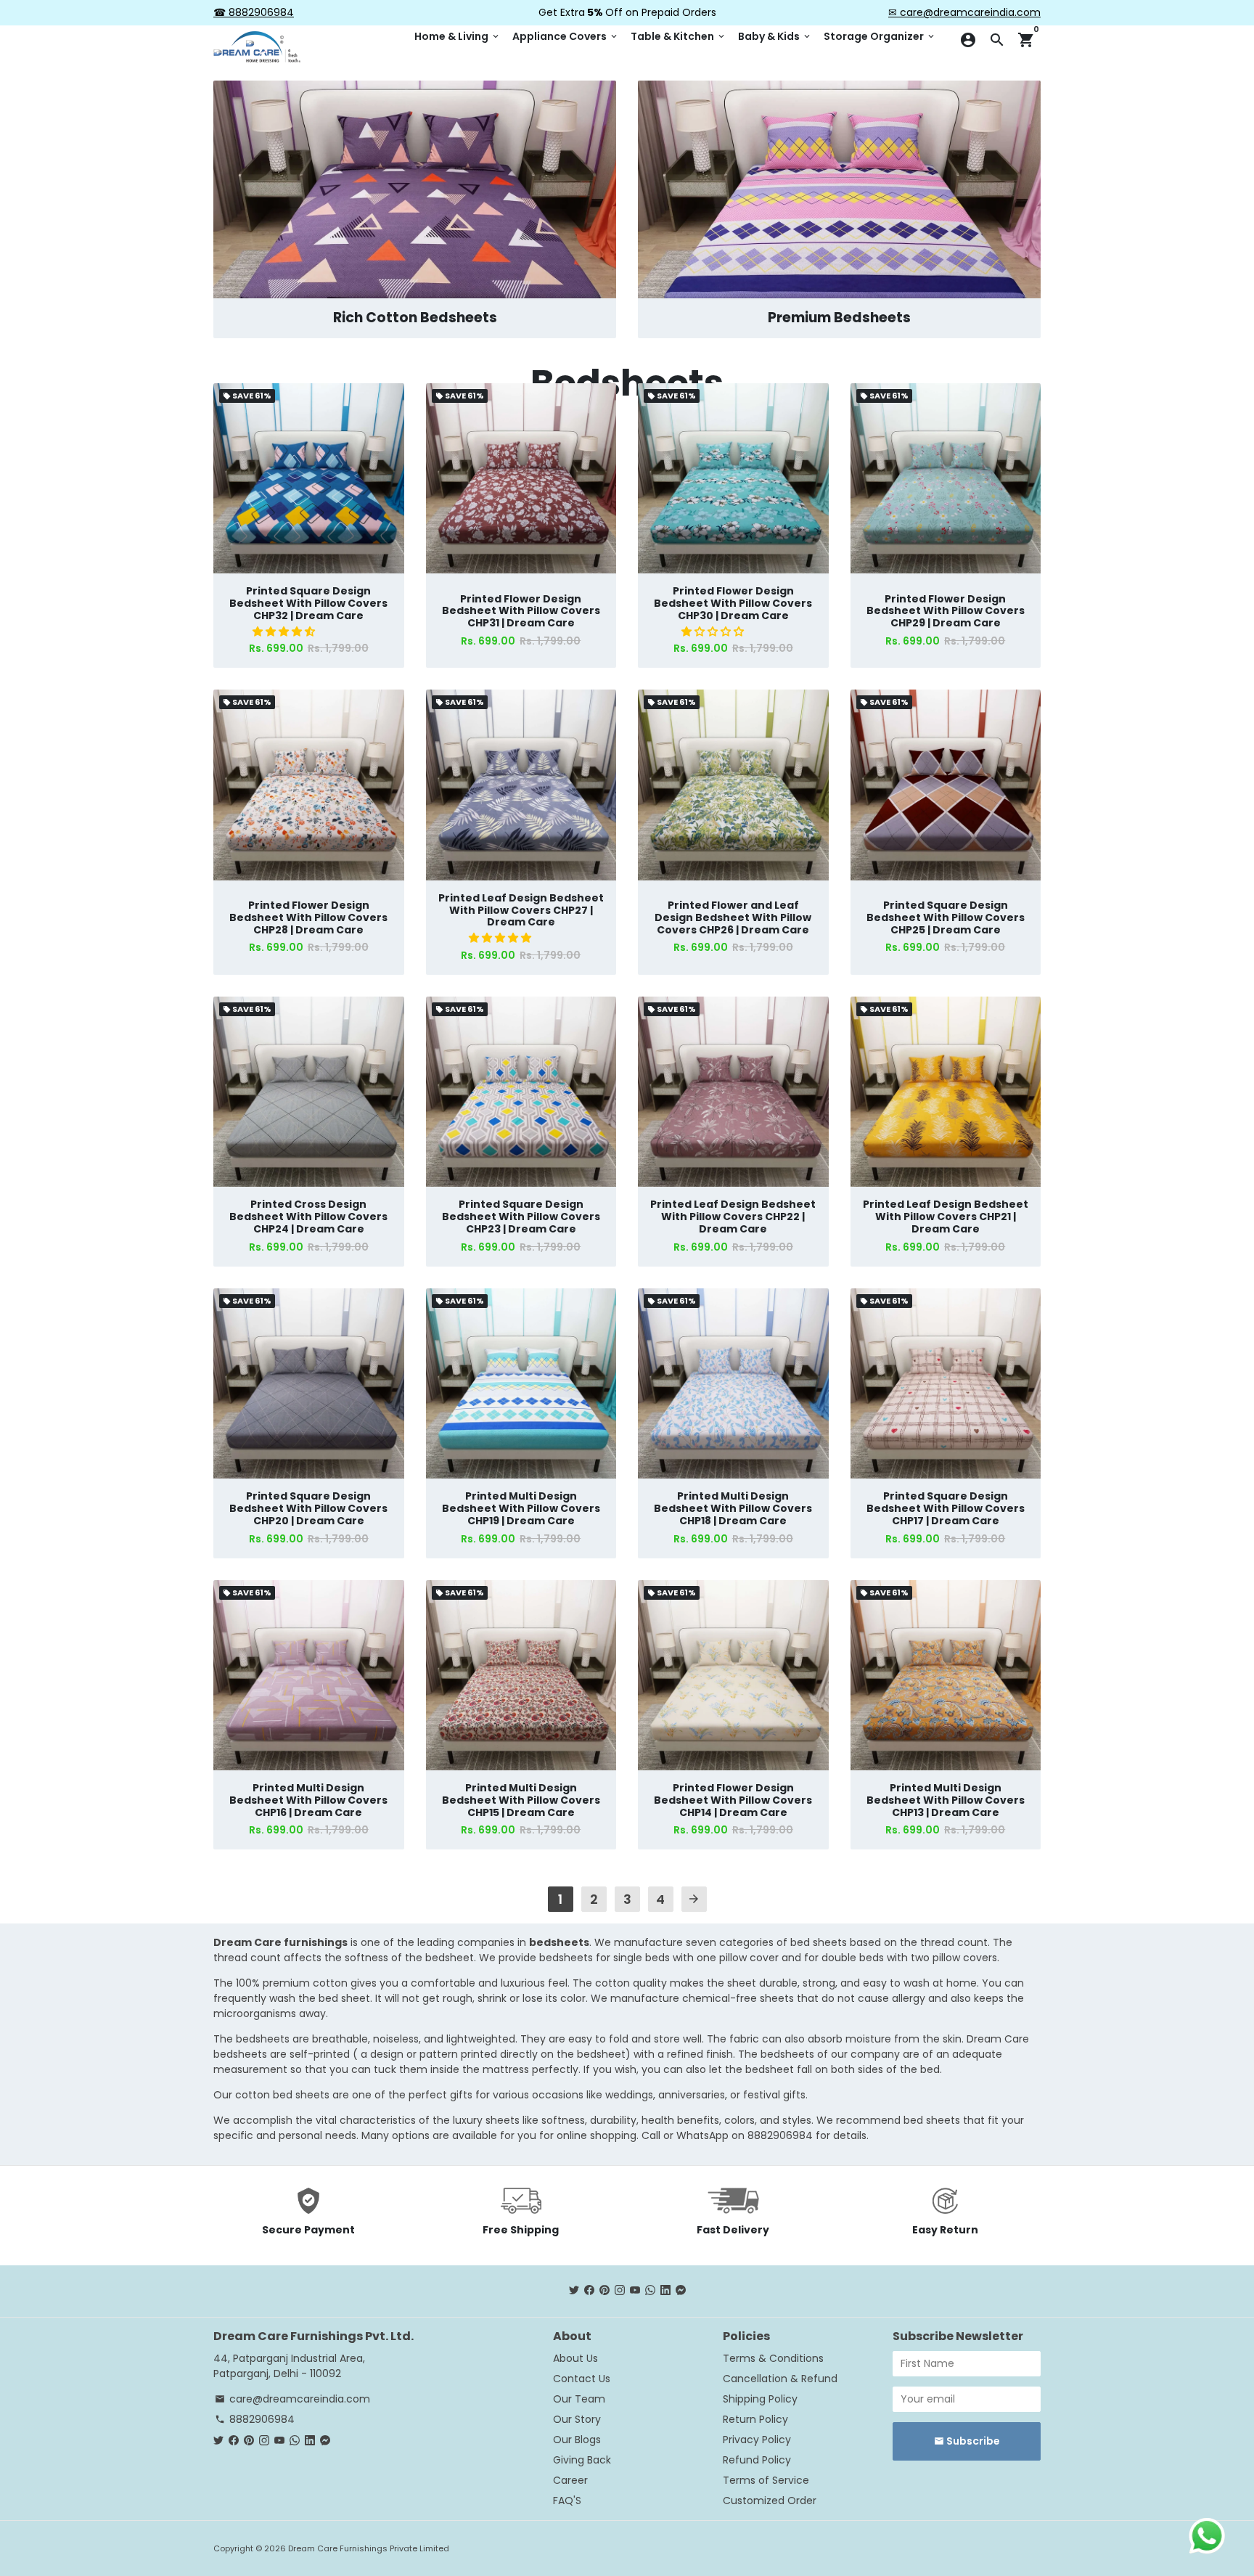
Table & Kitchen (679, 36)
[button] (285, 631)
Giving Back (582, 2460)
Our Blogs (577, 2440)
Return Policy (755, 2419)
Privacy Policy (757, 2440)
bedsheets (559, 1942)
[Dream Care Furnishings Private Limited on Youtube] (635, 2291)
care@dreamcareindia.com (292, 2399)
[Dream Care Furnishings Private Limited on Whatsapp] (650, 2291)
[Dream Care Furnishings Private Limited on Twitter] (574, 2291)
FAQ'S (567, 2501)
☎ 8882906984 (254, 12)
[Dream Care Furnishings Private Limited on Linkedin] (665, 2291)
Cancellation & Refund (780, 2379)
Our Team (579, 2399)
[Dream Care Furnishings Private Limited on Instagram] (620, 2291)
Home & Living (458, 36)
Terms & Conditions (773, 2358)
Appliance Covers (566, 36)
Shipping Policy (760, 2399)
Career (570, 2480)
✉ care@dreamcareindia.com (964, 12)
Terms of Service (766, 2480)
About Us (575, 2358)
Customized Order (770, 2501)
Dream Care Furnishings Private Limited (369, 2548)
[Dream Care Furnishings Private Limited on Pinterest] (605, 2291)
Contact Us (582, 2379)
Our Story (577, 2419)
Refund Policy (757, 2460)
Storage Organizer (880, 36)
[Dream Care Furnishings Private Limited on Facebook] (589, 2291)
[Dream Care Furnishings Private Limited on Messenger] (681, 2291)
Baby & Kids (775, 36)
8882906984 (255, 2419)
